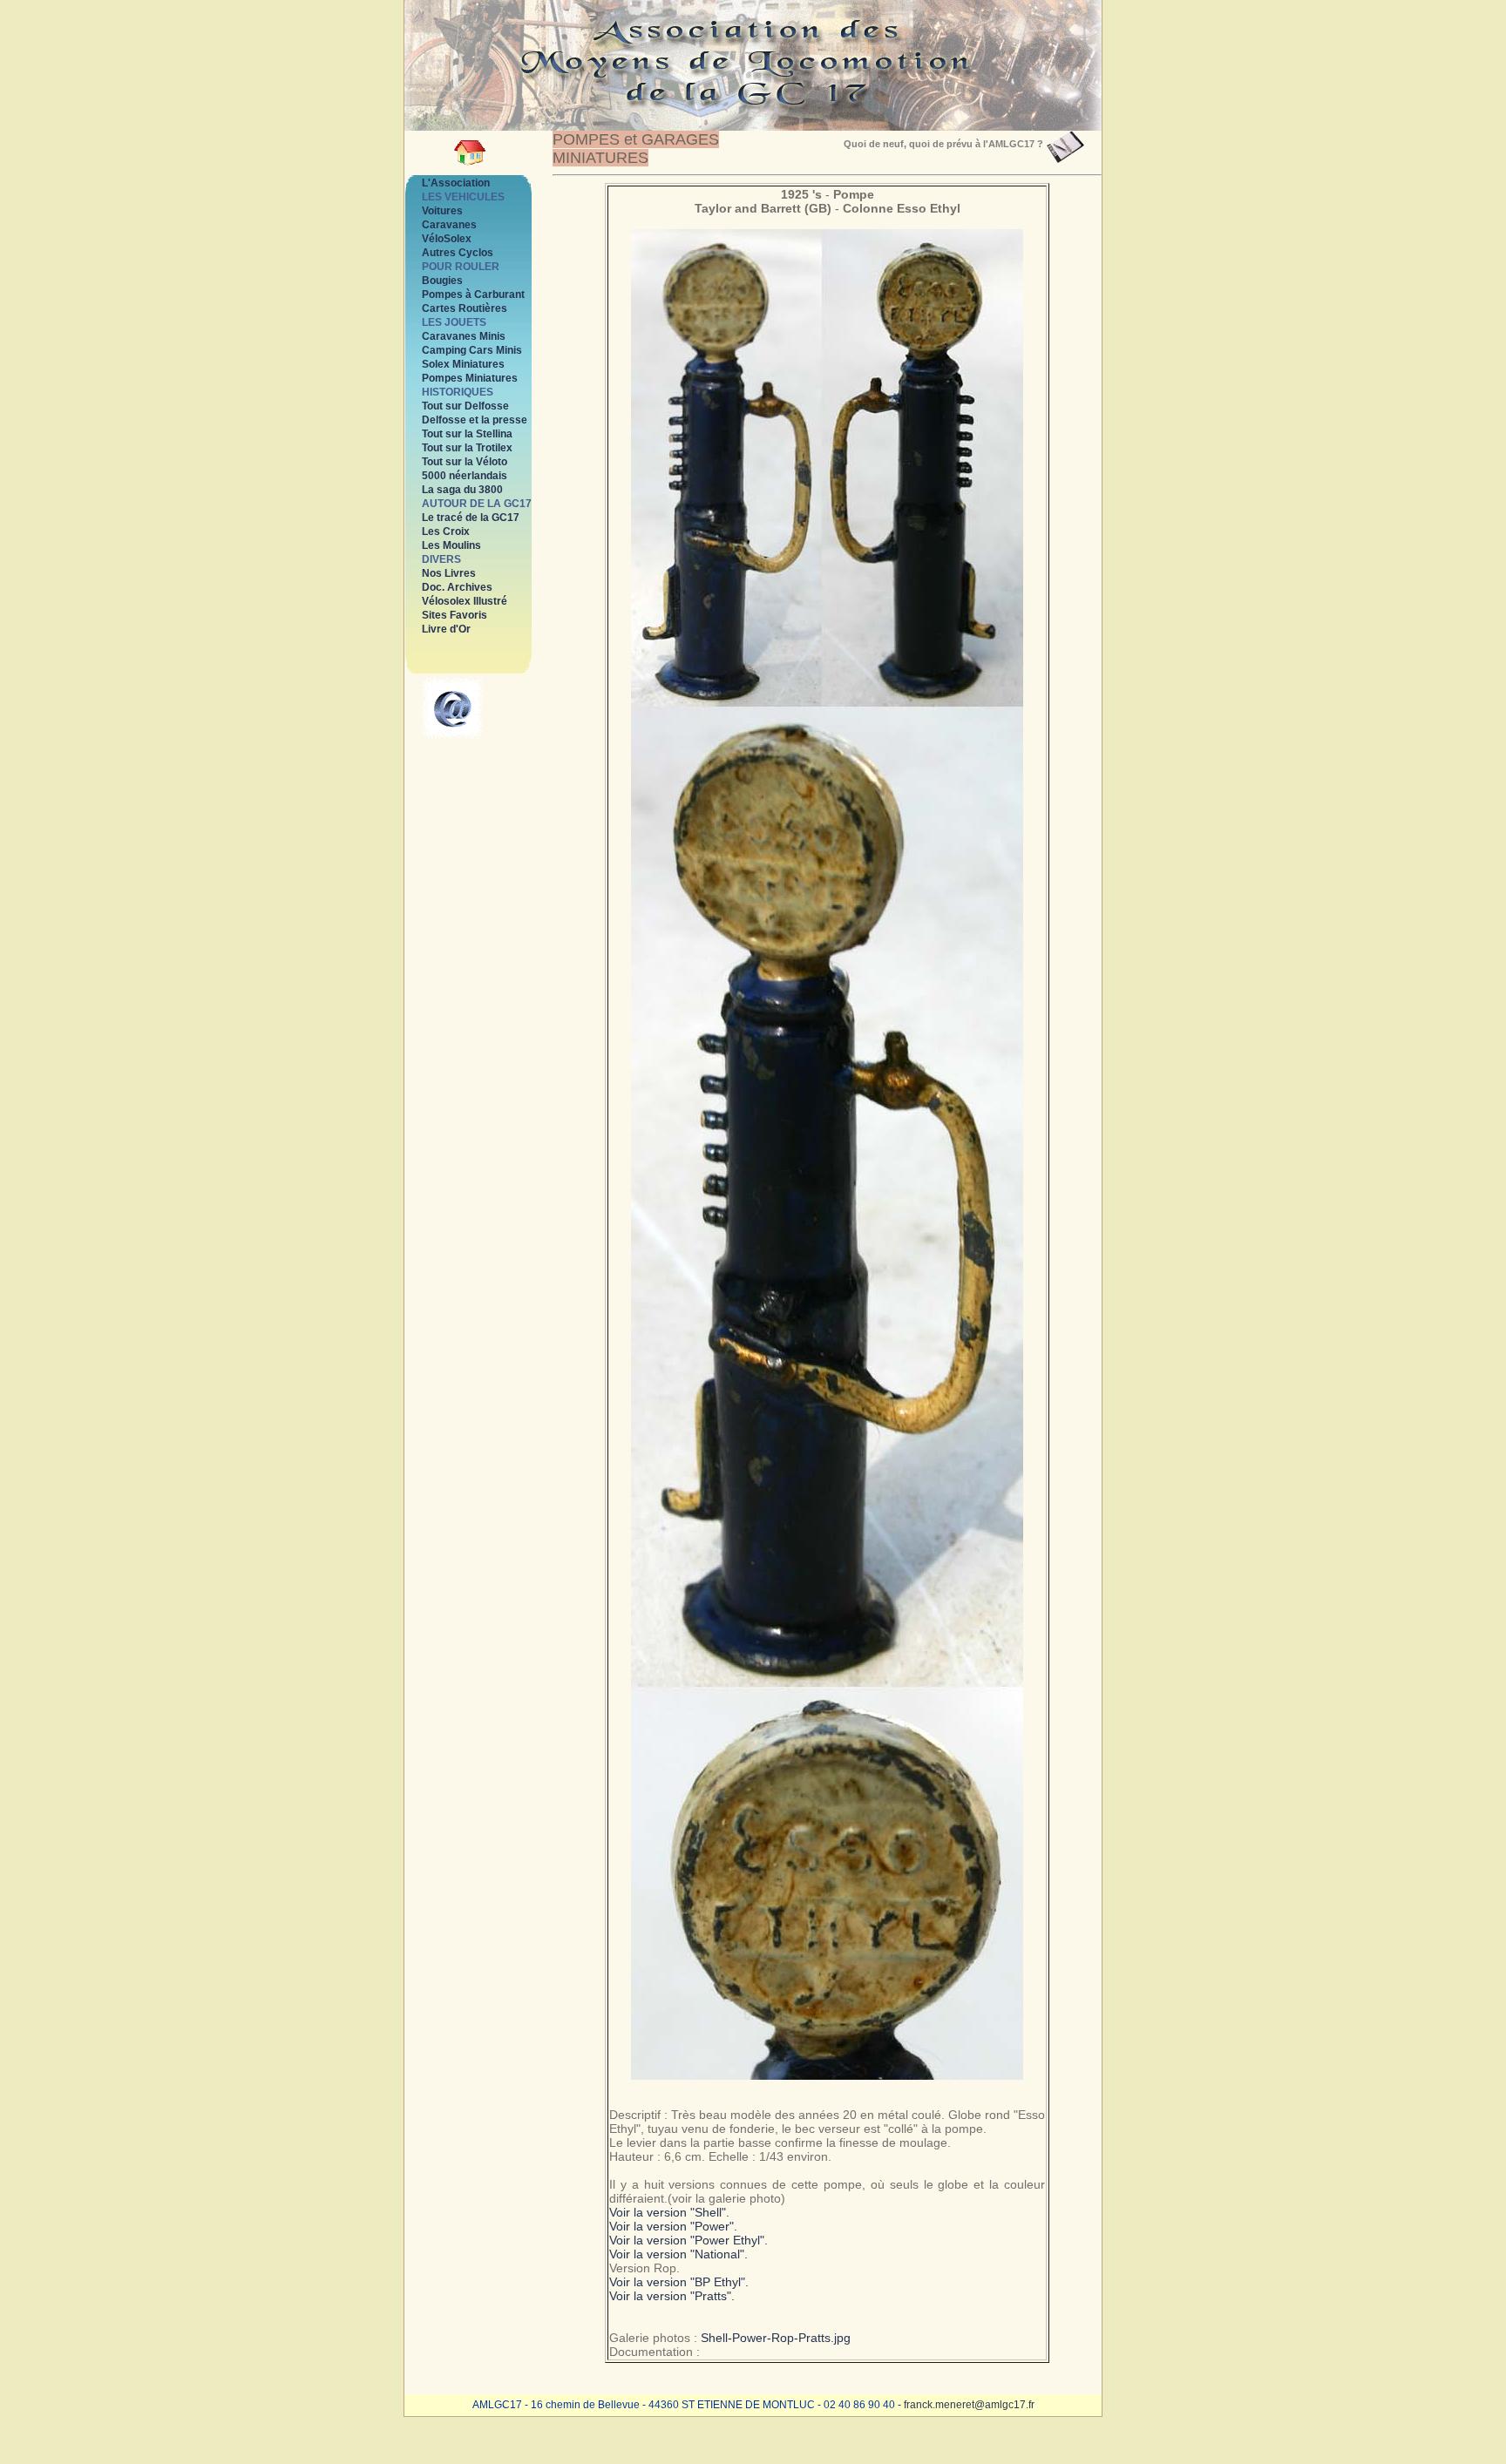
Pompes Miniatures (470, 378)
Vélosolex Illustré (465, 601)
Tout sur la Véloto (465, 462)
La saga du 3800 (462, 490)
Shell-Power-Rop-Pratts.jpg (776, 2338)
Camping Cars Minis (472, 350)
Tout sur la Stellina (467, 434)
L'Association (456, 183)
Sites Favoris (455, 615)
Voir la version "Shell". (669, 2212)
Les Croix (446, 531)
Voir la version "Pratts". (672, 2296)
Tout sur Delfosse (465, 406)
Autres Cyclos (458, 253)
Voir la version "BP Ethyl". (679, 2282)
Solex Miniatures (463, 364)
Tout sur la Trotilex (467, 448)
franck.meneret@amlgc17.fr (969, 2405)
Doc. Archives (457, 587)
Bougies (442, 281)
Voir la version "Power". (673, 2226)
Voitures (442, 211)
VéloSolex (447, 239)
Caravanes (449, 225)
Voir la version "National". (678, 2254)
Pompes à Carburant (473, 294)
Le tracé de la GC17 (471, 518)
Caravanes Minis (464, 336)
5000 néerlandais (465, 476)
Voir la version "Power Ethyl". (689, 2240)
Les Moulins (451, 545)
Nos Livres (449, 573)
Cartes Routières (465, 308)
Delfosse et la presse (475, 420)
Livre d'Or (446, 629)
